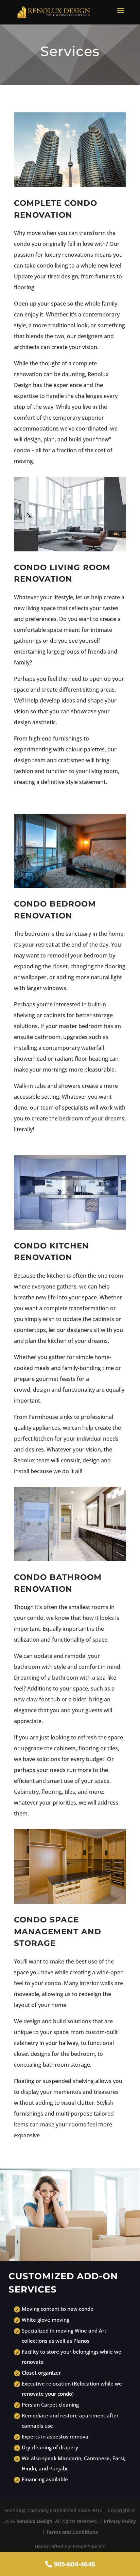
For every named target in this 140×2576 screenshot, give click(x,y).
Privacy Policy (120, 2521)
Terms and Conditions (72, 2532)
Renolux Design (34, 2521)
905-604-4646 (74, 2564)
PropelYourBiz (89, 2546)
